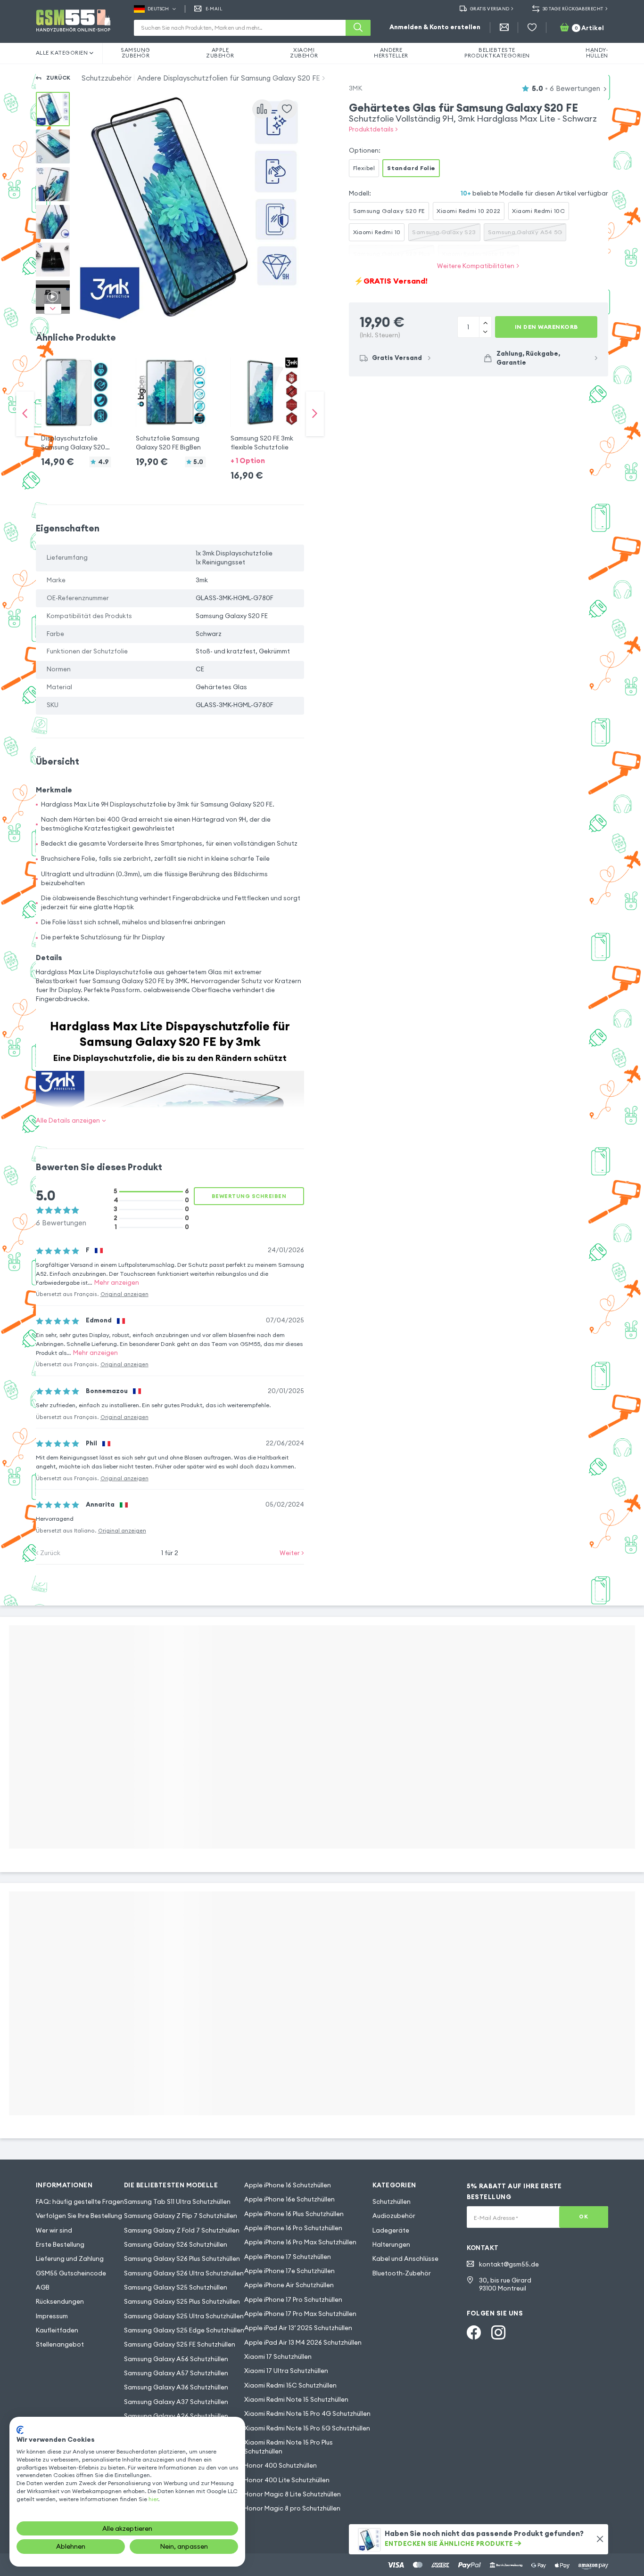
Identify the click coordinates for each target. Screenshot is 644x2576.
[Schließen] (600, 2539)
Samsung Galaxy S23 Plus (392, 254)
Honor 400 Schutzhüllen (281, 2466)
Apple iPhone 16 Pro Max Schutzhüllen (300, 2242)
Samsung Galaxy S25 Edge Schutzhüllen (184, 2330)
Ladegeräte (391, 2230)
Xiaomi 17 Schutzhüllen (278, 2357)
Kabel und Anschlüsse (405, 2259)
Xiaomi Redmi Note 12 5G (478, 254)
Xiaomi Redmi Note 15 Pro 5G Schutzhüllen (307, 2428)
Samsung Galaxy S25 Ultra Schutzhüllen (184, 2316)
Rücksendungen (60, 2302)
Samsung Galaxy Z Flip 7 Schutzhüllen (181, 2216)
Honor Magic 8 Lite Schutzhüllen (293, 2494)
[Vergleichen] (262, 109)
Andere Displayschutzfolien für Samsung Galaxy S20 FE (229, 78)
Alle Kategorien (62, 53)
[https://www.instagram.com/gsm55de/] (498, 2332)
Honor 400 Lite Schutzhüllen (287, 2480)
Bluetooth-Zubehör (402, 2273)
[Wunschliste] (532, 28)
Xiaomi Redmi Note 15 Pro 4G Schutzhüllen (307, 2414)
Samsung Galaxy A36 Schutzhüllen (176, 2387)
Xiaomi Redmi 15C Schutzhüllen (290, 2385)
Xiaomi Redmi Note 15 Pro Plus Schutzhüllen (289, 2447)
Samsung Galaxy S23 (444, 232)
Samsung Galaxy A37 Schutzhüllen (176, 2402)
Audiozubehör (394, 2216)
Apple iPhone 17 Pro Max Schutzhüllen (300, 2314)
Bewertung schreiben (249, 1196)
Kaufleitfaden (57, 2330)
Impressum (52, 2316)
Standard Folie (411, 168)
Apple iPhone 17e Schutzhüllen (289, 2271)
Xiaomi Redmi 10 (377, 232)
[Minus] (485, 322)
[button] (76, 405)
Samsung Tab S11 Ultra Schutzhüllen (177, 2202)
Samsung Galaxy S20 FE (389, 211)
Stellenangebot (60, 2344)
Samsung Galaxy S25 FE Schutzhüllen (180, 2344)
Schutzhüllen (392, 2202)
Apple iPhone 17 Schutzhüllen (288, 2257)
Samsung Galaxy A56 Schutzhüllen (176, 2359)
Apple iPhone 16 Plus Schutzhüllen (294, 2214)
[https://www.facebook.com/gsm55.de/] (474, 2332)
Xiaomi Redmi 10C (538, 211)
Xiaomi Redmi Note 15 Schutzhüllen (296, 2400)
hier (153, 2499)
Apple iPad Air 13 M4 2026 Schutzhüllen (303, 2343)
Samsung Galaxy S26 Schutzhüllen (176, 2245)
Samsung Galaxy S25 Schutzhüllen (176, 2287)
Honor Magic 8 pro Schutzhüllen (292, 2508)
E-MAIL (214, 9)
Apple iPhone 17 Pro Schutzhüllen (293, 2300)
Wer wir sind (54, 2230)
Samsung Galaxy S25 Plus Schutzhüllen (182, 2302)
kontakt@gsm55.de (509, 2264)
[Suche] (358, 28)
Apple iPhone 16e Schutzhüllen (289, 2199)
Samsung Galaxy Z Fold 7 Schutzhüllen (182, 2230)
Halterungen (391, 2245)
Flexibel (364, 168)
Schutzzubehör (107, 78)
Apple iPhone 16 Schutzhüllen (288, 2185)
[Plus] (485, 332)
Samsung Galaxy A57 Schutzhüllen (176, 2373)
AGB (43, 2287)
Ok (583, 2217)
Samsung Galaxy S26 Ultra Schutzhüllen (184, 2273)
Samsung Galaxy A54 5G (525, 232)
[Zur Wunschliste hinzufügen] (287, 109)
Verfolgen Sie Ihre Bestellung (79, 2216)
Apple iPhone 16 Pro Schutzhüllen (293, 2228)
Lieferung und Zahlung (70, 2259)
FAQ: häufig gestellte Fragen (80, 2202)
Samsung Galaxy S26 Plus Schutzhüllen (182, 2259)
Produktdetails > (373, 129)
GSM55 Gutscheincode (71, 2273)
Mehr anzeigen (117, 1283)
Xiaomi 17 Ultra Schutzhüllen (286, 2371)
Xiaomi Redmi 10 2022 (469, 211)
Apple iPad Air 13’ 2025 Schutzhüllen (298, 2328)
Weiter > (292, 1553)
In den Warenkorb (546, 327)
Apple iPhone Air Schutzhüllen (289, 2285)
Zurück (58, 78)
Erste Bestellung (60, 2245)
